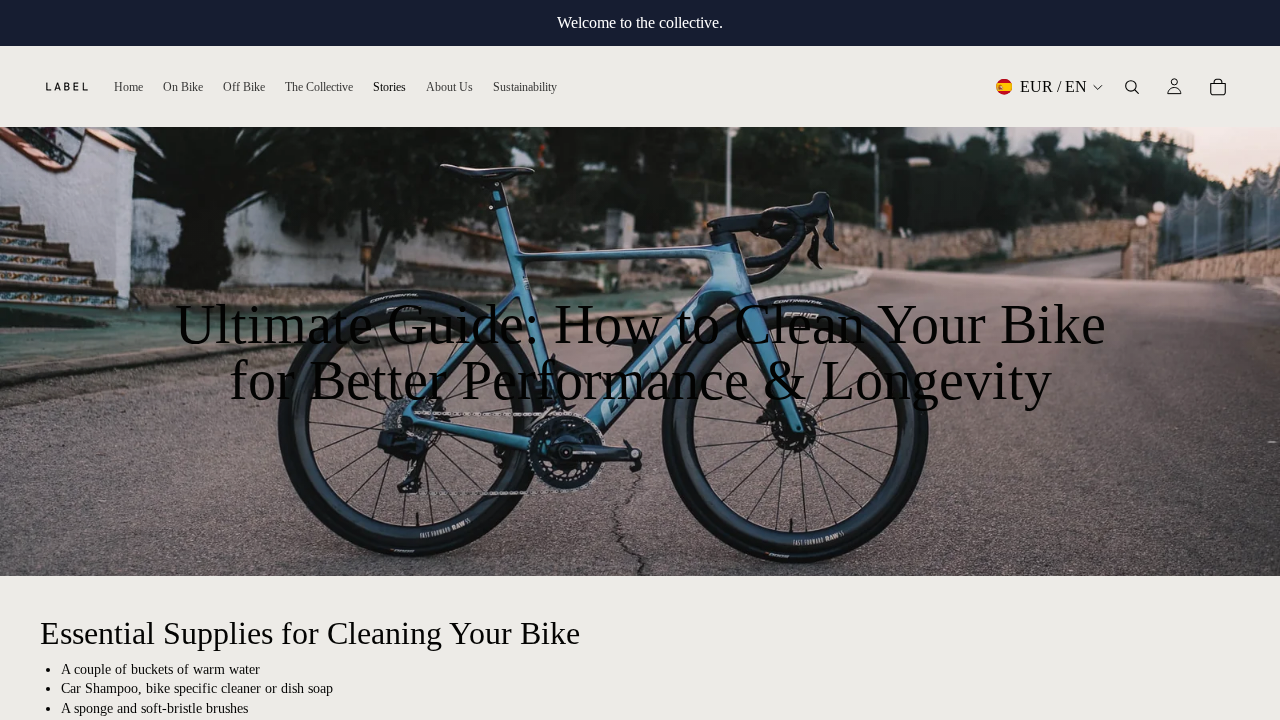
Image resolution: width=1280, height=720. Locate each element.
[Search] (1132, 87)
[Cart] (1218, 87)
